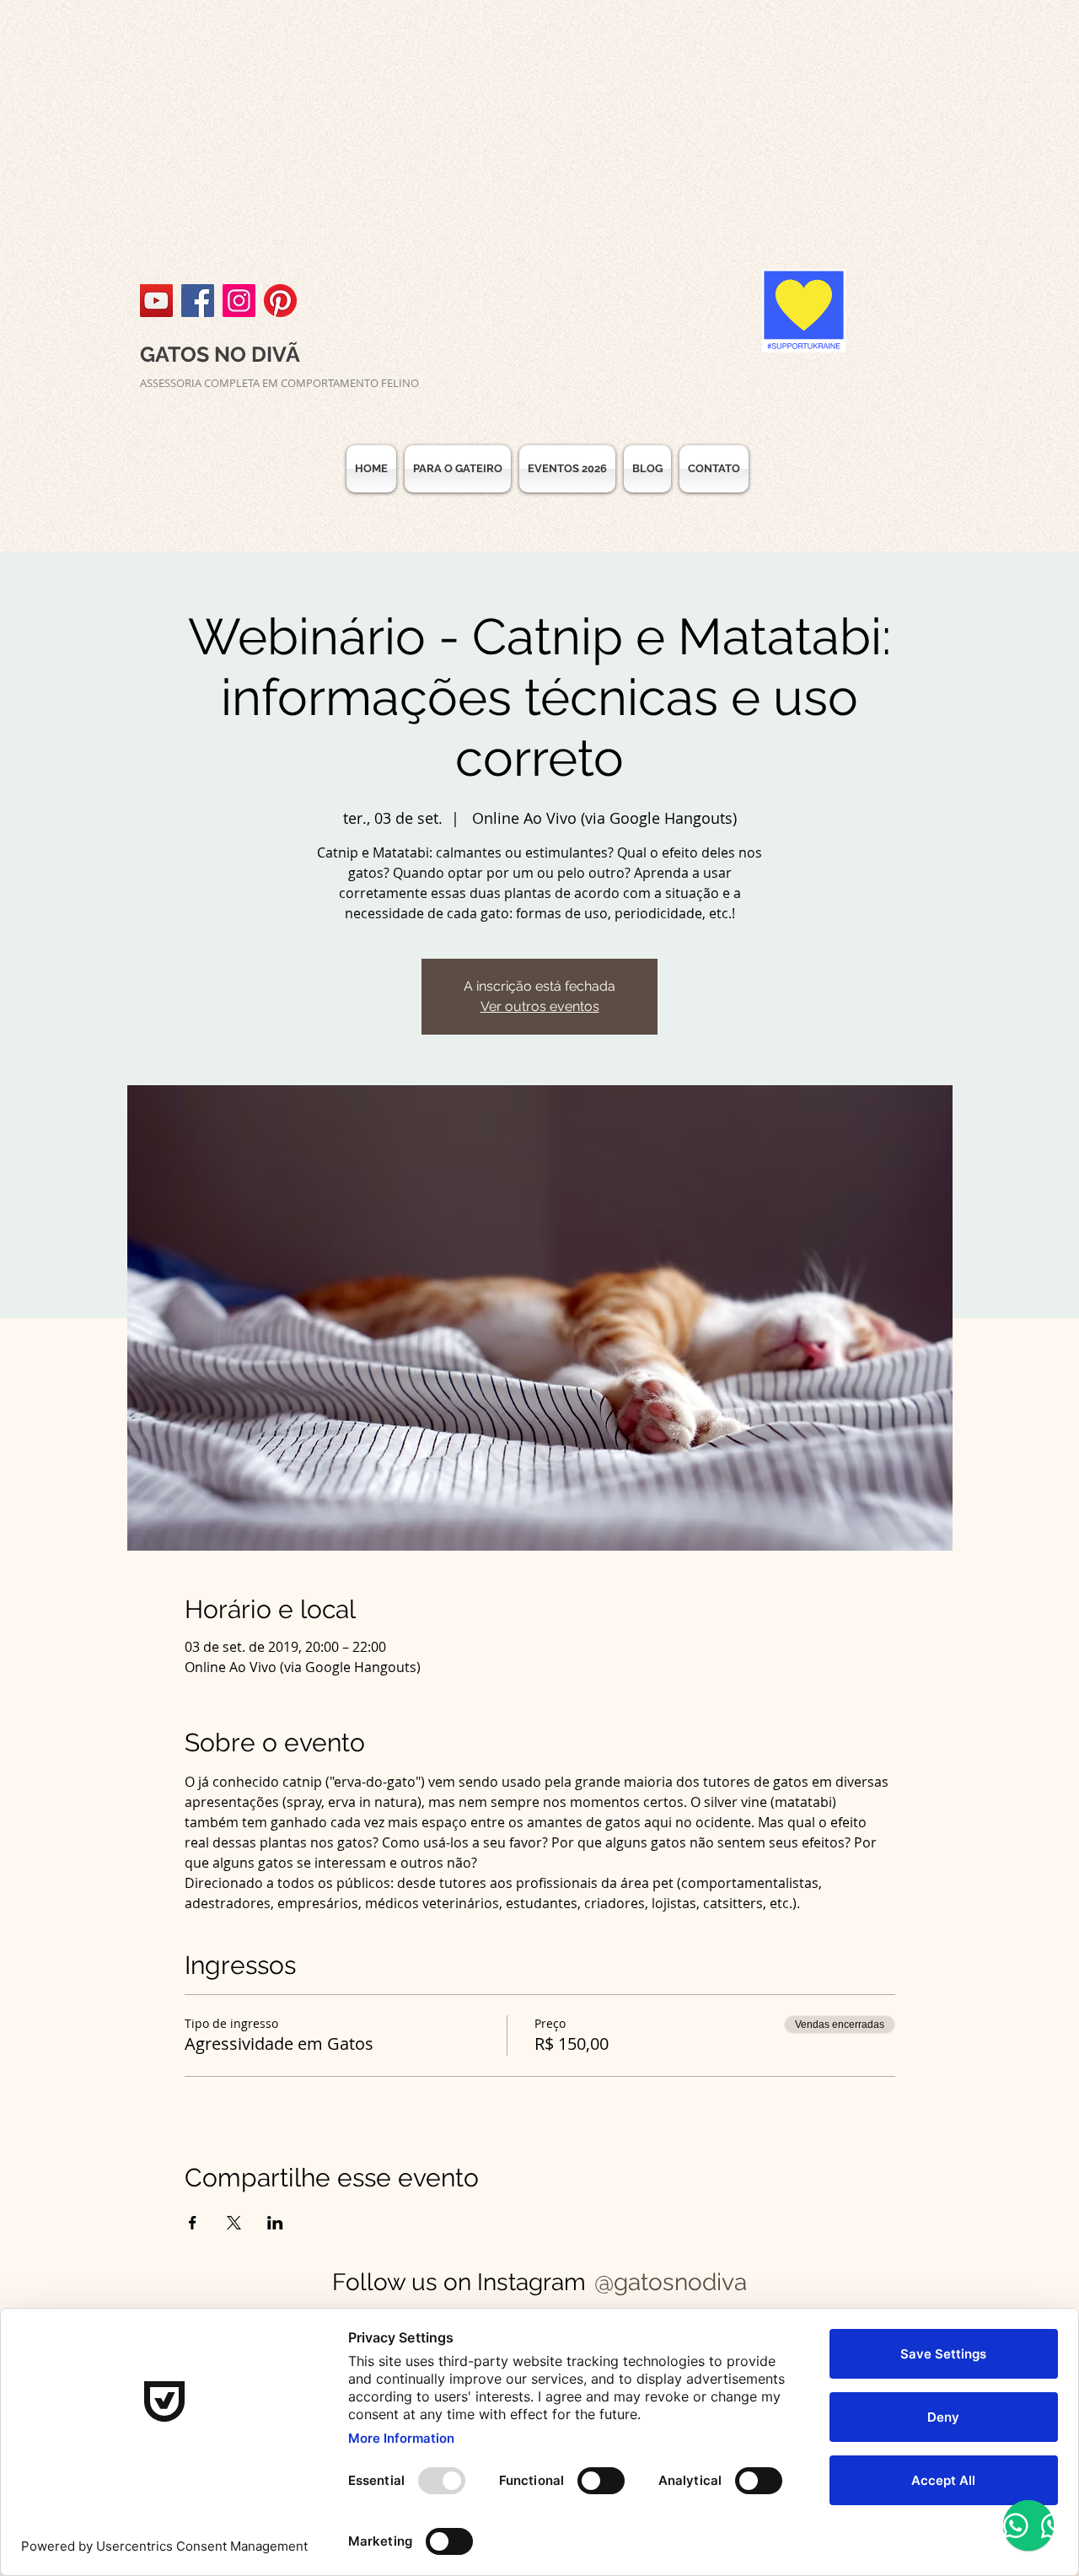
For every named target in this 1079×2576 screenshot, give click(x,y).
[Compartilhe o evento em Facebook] (193, 2223)
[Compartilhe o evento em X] (234, 2223)
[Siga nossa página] (198, 301)
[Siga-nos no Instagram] (239, 301)
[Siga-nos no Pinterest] (280, 301)
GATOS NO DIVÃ (220, 354)
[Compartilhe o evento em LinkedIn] (275, 2223)
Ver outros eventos (540, 1006)
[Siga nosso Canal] (156, 301)
